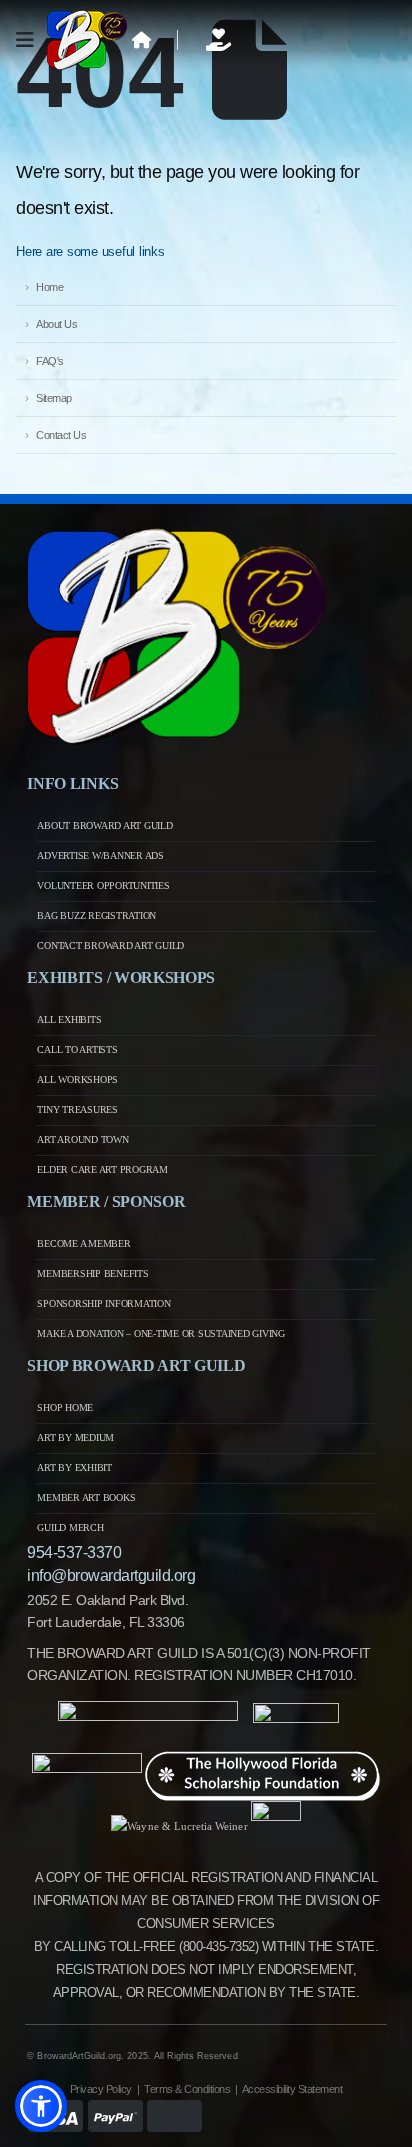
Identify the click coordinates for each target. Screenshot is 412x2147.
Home (49, 287)
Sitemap (54, 398)
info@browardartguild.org (111, 1575)
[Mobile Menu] (31, 40)
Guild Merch (70, 1527)
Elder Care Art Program (102, 1169)
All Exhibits (69, 1019)
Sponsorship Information (103, 1303)
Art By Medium (75, 1437)
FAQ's (50, 361)
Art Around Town (82, 1139)
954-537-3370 (74, 1552)
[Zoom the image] (177, 538)
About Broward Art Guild (104, 825)
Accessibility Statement (292, 2089)
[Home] (142, 40)
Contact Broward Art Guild (110, 945)
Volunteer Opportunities (103, 885)
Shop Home (65, 1407)
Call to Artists (77, 1049)
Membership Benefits (92, 1273)
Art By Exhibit (74, 1467)
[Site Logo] (87, 40)
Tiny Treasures (77, 1109)
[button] (41, 2106)
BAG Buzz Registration (96, 915)
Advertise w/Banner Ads (100, 855)
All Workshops (77, 1079)
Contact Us (61, 435)
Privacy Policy (101, 2089)
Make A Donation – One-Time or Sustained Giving (161, 1333)
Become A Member (83, 1243)
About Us (56, 324)
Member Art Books (86, 1497)
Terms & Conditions (187, 2089)
